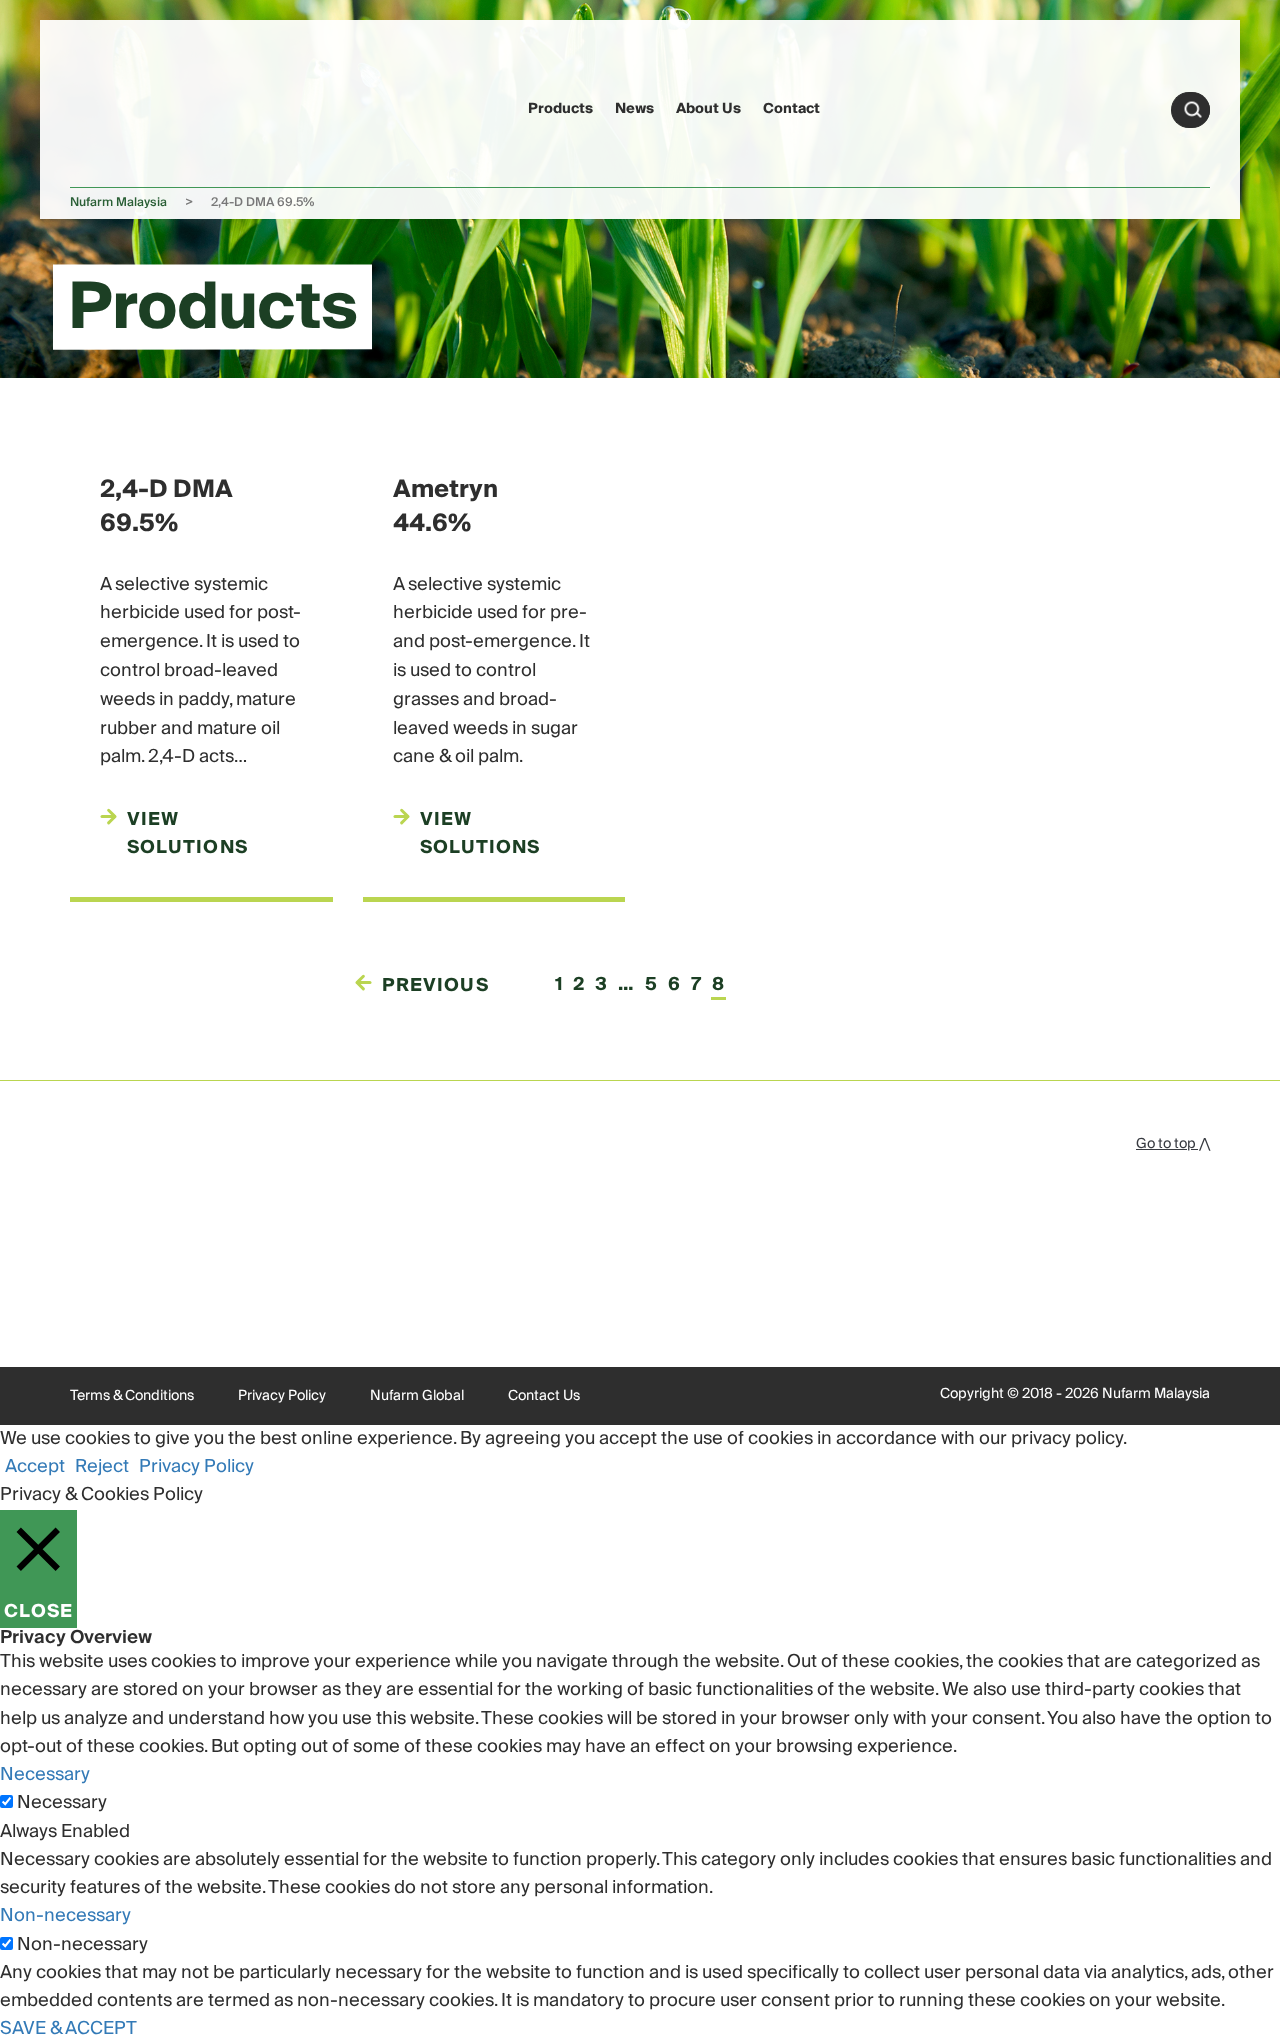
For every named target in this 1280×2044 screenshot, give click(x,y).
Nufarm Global (417, 1396)
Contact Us (544, 1396)
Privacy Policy (282, 1396)
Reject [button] (102, 1466)
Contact (791, 109)
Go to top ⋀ (1173, 1144)
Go (1193, 110)
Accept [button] (35, 1466)
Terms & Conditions (132, 1396)
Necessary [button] (45, 1774)
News (634, 109)
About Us (708, 109)
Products (560, 109)
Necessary (62, 1803)
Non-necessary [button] (65, 1915)
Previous (435, 986)
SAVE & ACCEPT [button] (68, 2028)
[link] (108, 106)
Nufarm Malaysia (118, 202)
